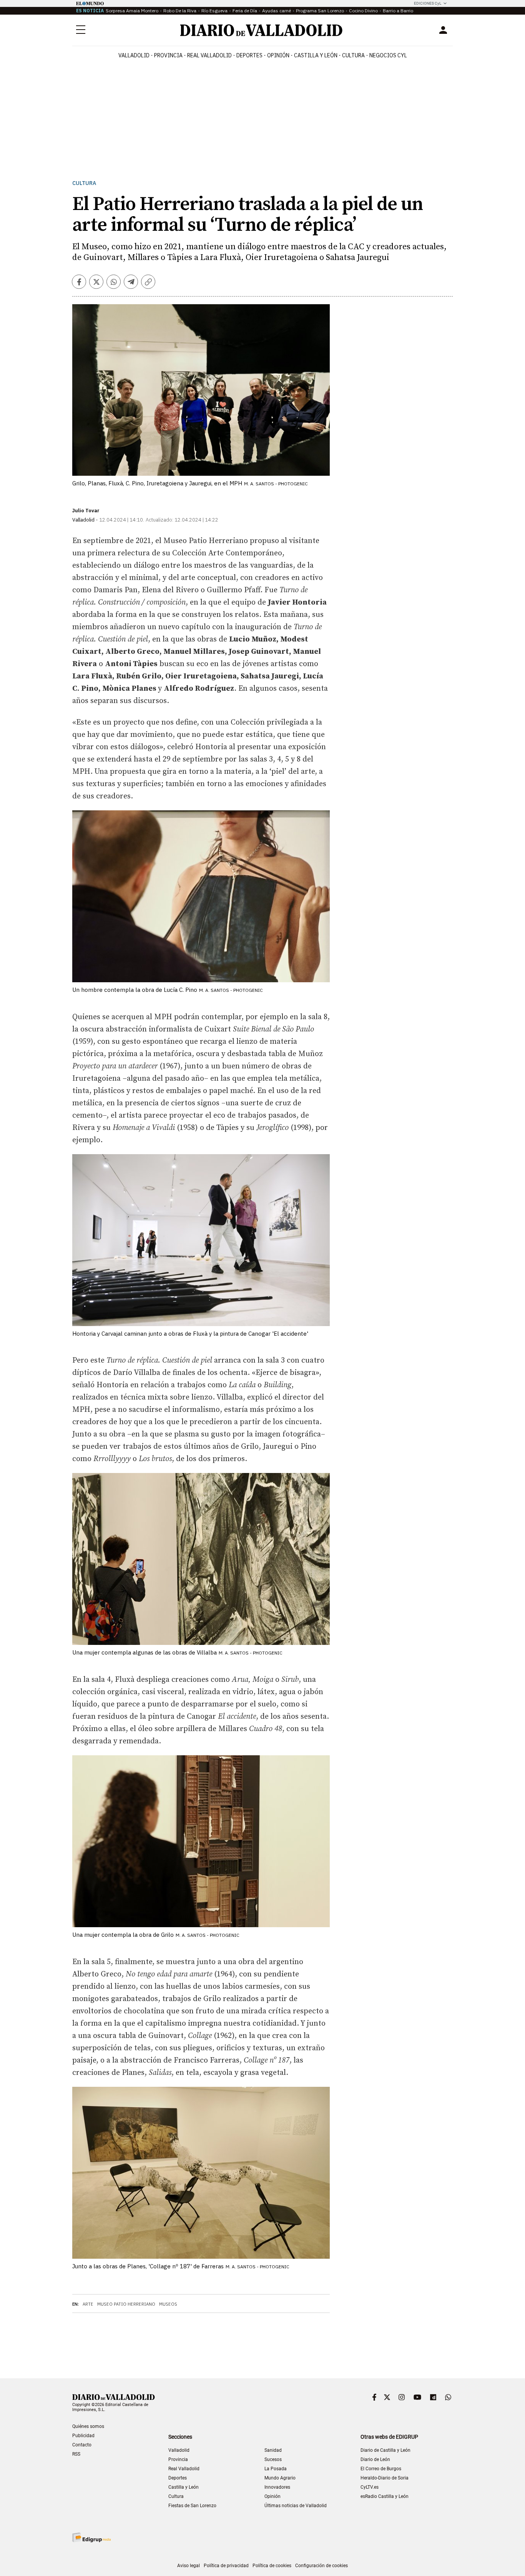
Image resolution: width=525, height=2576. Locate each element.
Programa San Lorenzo (320, 11)
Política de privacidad (226, 2566)
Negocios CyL (388, 55)
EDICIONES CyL (428, 3)
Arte (88, 2304)
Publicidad (83, 2436)
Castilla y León (316, 55)
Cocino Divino (363, 11)
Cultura (353, 55)
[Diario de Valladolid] (261, 30)
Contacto (82, 2445)
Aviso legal (189, 2566)
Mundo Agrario (280, 2478)
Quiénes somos (88, 2426)
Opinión (278, 55)
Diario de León (375, 2459)
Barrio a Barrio (398, 11)
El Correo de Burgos (381, 2469)
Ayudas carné (277, 11)
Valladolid (134, 55)
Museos (168, 2304)
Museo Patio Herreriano (126, 2304)
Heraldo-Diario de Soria (385, 2478)
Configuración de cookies (321, 2566)
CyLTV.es (370, 2487)
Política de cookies (272, 2566)
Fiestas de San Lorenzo (192, 2506)
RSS (76, 2454)
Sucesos (273, 2459)
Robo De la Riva (180, 11)
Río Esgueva (214, 11)
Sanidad (273, 2450)
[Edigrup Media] (91, 2537)
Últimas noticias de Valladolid (296, 2506)
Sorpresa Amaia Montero (132, 11)
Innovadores (277, 2487)
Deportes (249, 55)
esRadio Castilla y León (385, 2496)
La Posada (276, 2469)
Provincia (168, 55)
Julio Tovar (86, 511)
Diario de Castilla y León (385, 2450)
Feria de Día (245, 11)
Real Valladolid (209, 55)
